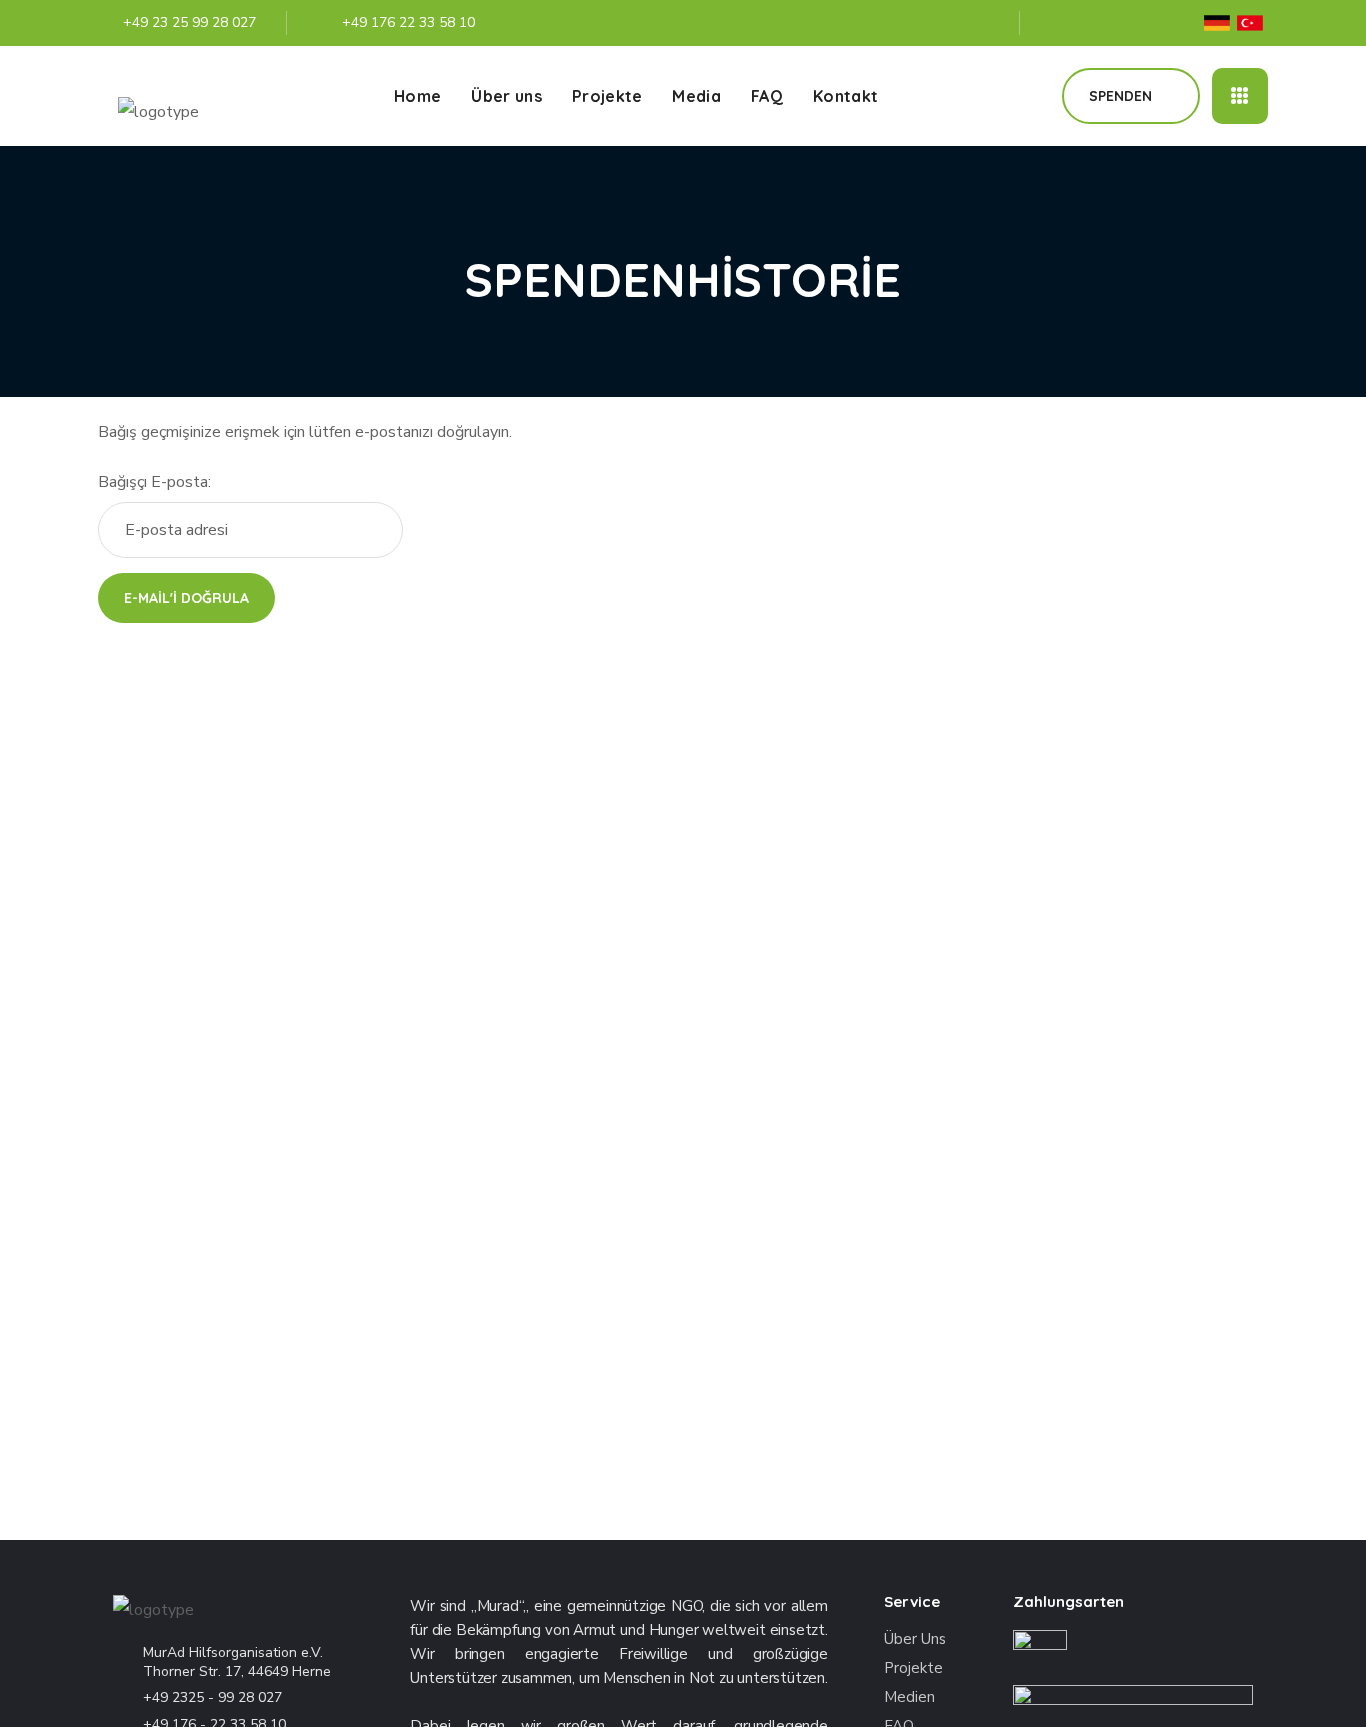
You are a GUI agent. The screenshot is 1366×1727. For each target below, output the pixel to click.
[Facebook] (1054, 23)
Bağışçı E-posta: (154, 482)
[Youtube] (1183, 23)
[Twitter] (1097, 23)
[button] (1024, 96)
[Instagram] (1140, 23)
